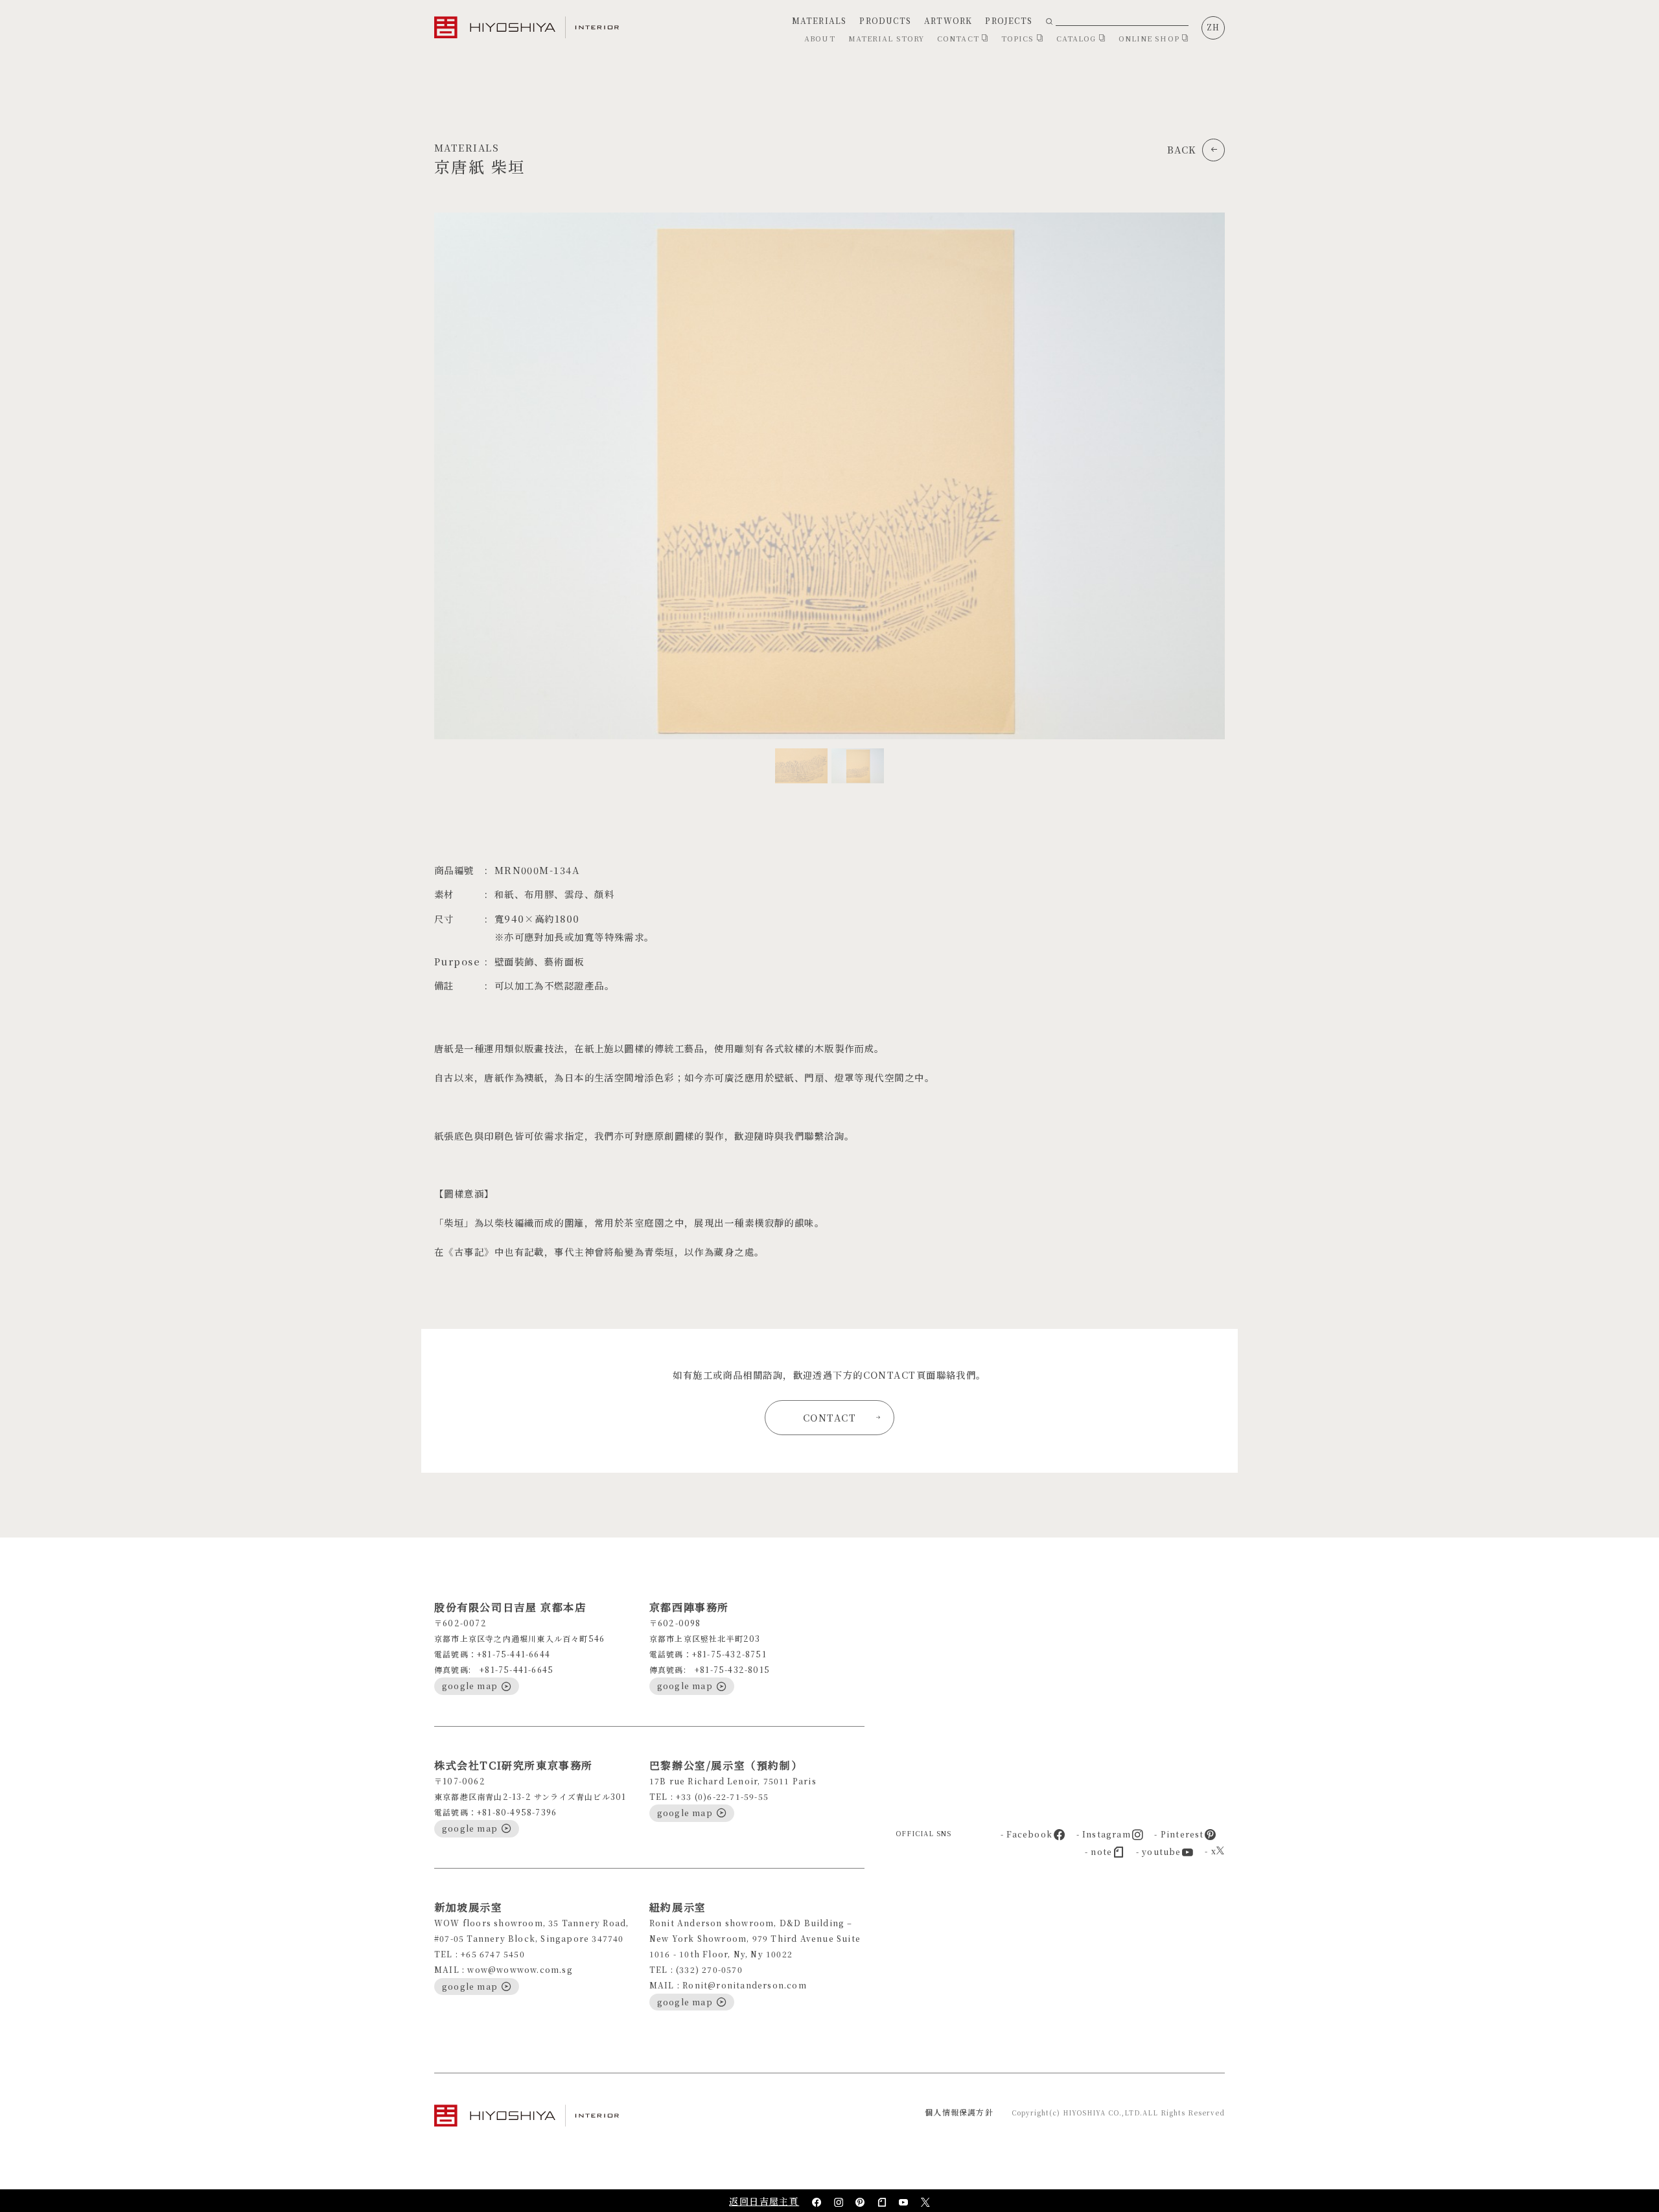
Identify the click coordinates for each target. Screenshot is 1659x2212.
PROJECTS (1009, 20)
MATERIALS (819, 20)
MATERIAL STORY (886, 38)
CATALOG (1078, 38)
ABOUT (820, 38)
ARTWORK (948, 20)
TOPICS (1019, 38)
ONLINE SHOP (1150, 38)
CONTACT (959, 38)
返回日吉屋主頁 (764, 2201)
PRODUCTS (885, 20)
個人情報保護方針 (959, 2112)
